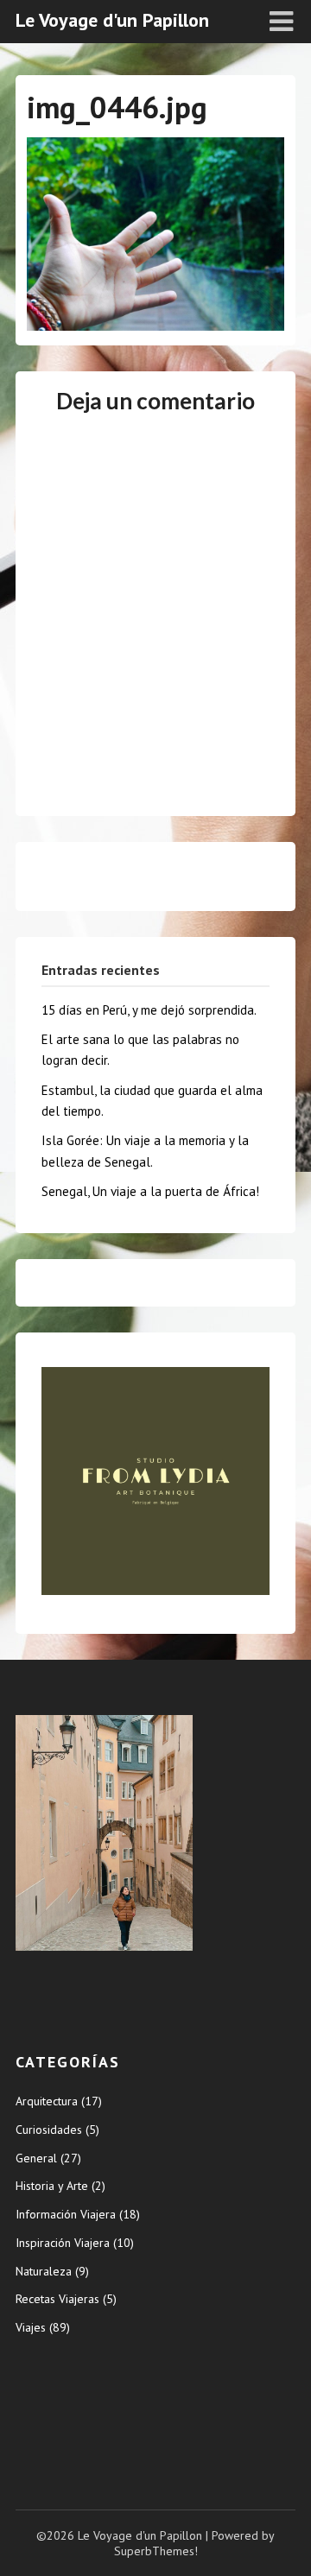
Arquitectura (47, 2101)
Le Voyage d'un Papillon (112, 20)
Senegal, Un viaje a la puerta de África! (150, 1191)
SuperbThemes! (156, 2551)
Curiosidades (49, 2130)
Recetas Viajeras (57, 2299)
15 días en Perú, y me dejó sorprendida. (149, 1010)
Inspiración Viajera (63, 2243)
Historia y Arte (52, 2186)
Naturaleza (44, 2271)
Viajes (31, 2327)
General (36, 2158)
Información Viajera (66, 2214)
